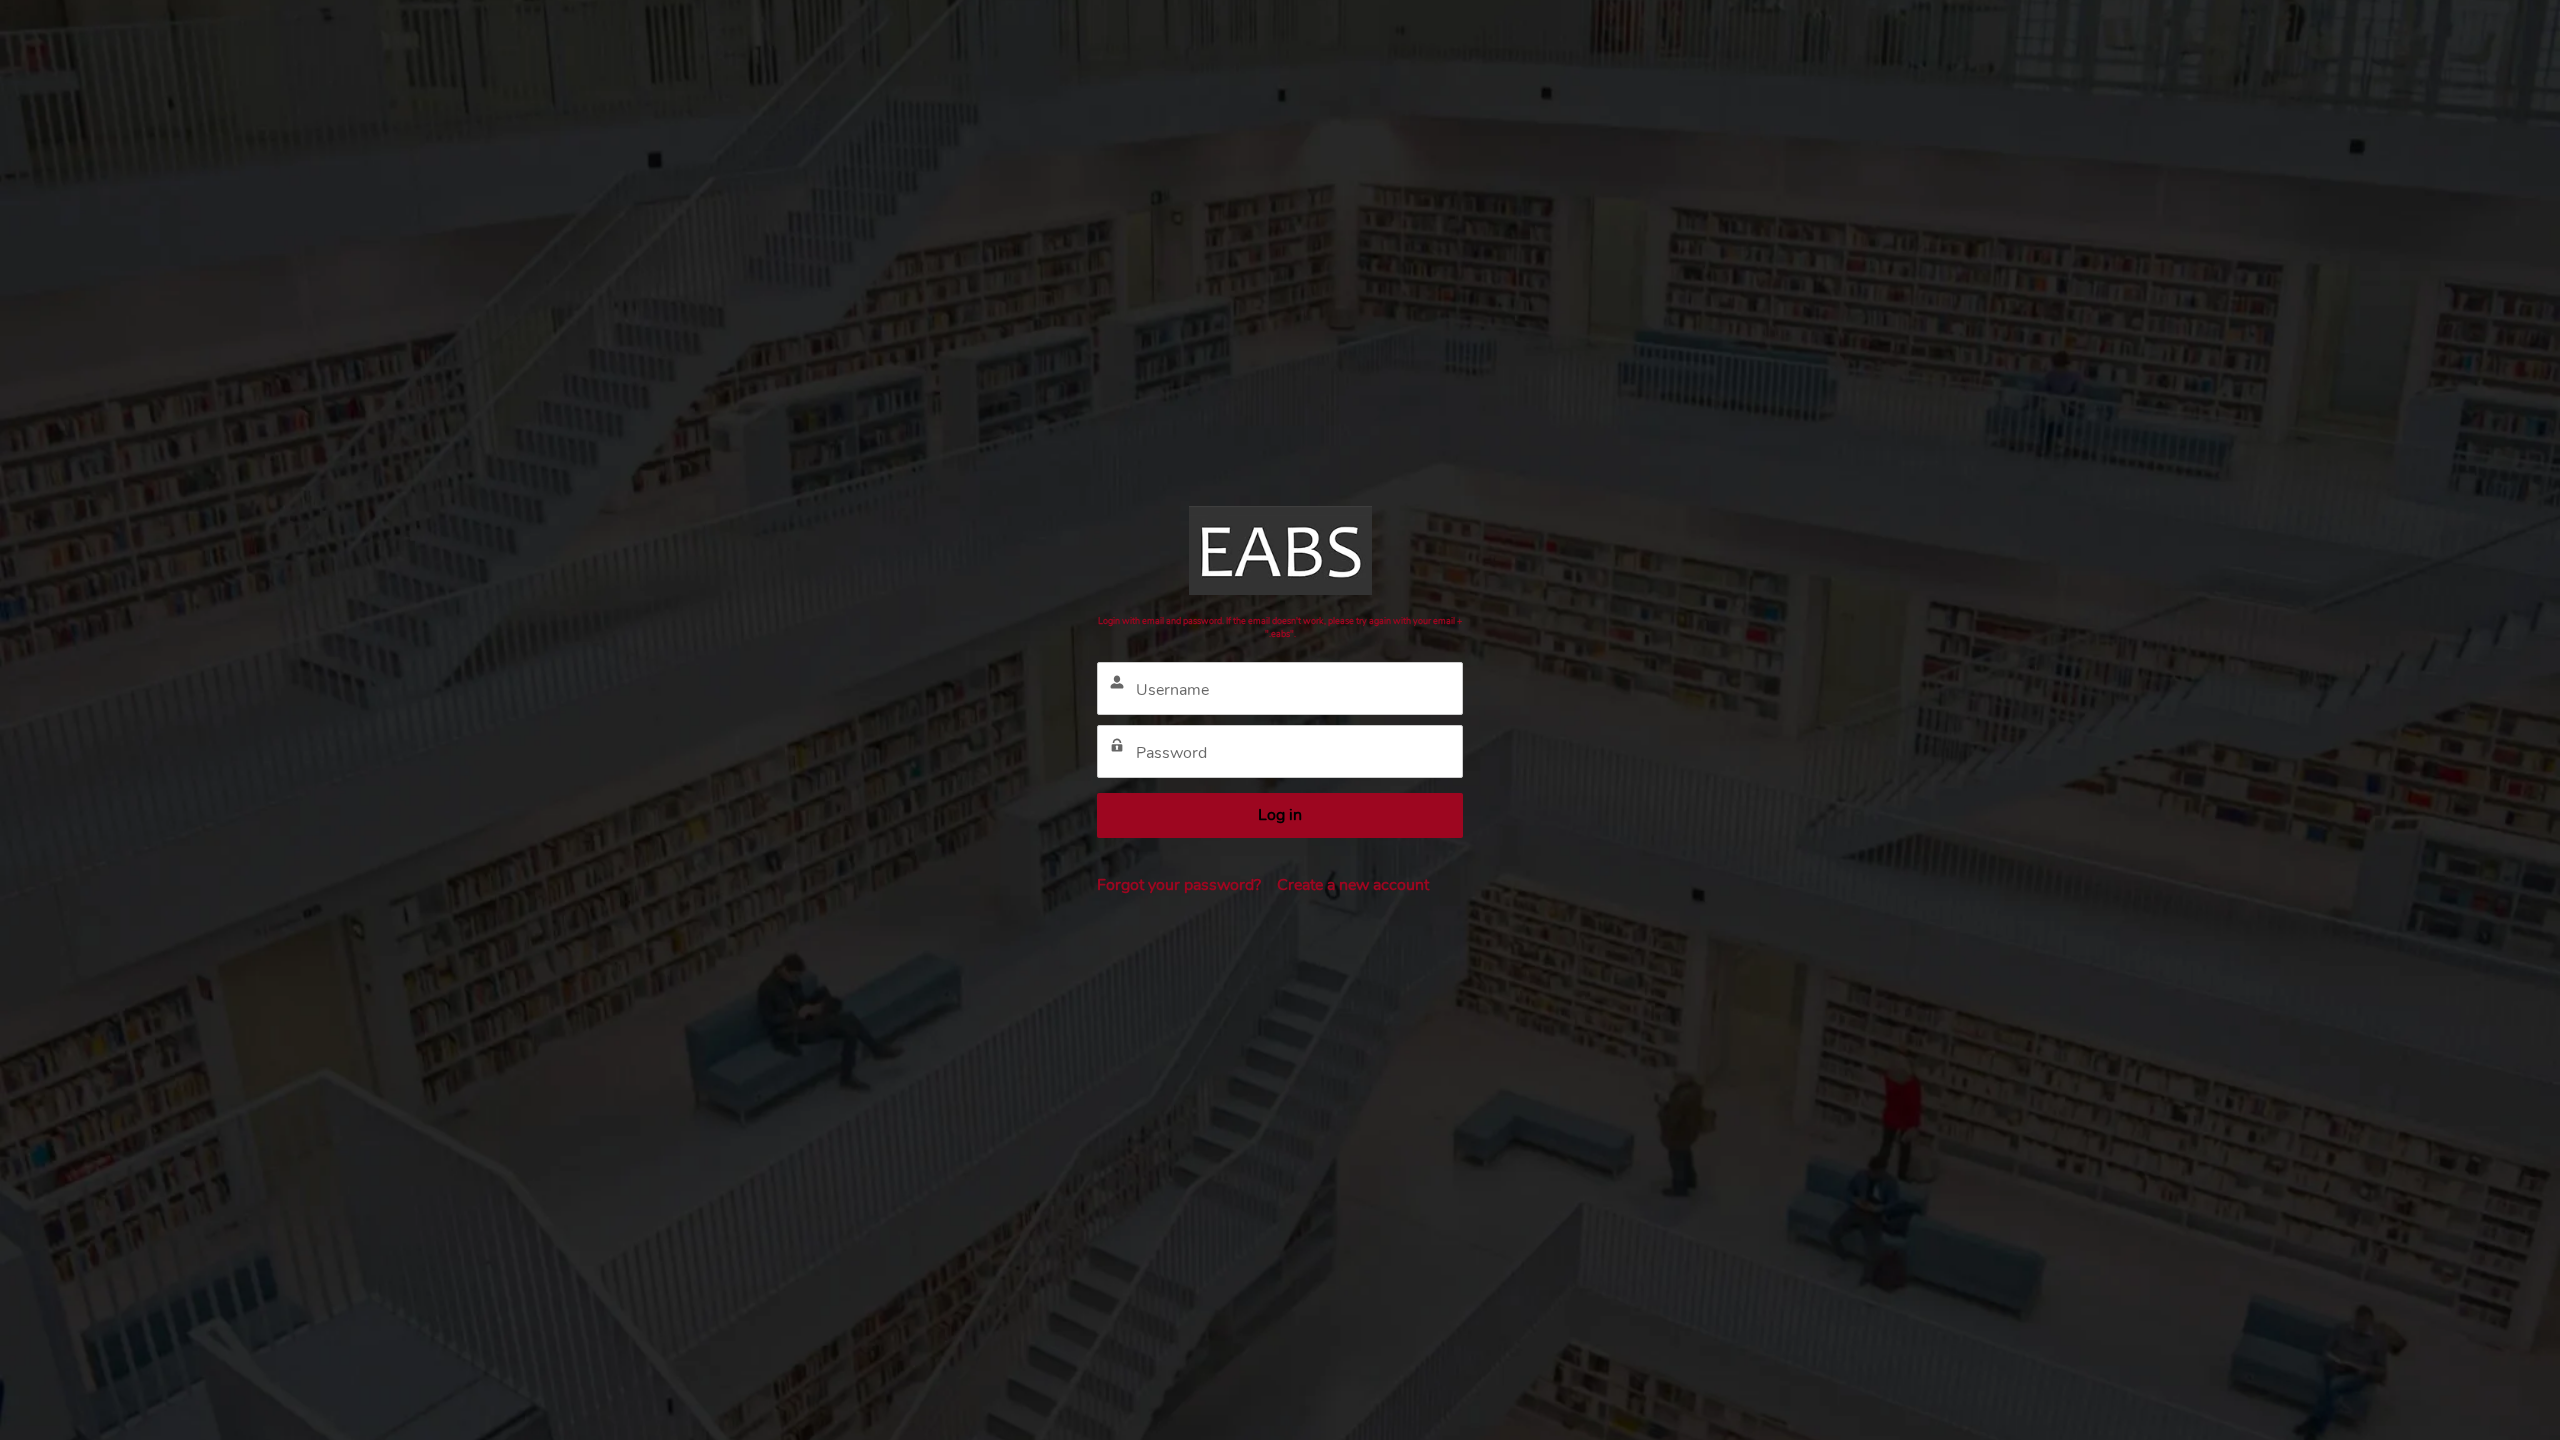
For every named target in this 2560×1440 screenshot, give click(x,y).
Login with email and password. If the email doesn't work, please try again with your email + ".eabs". (1280, 628)
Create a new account (1353, 885)
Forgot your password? (1179, 885)
